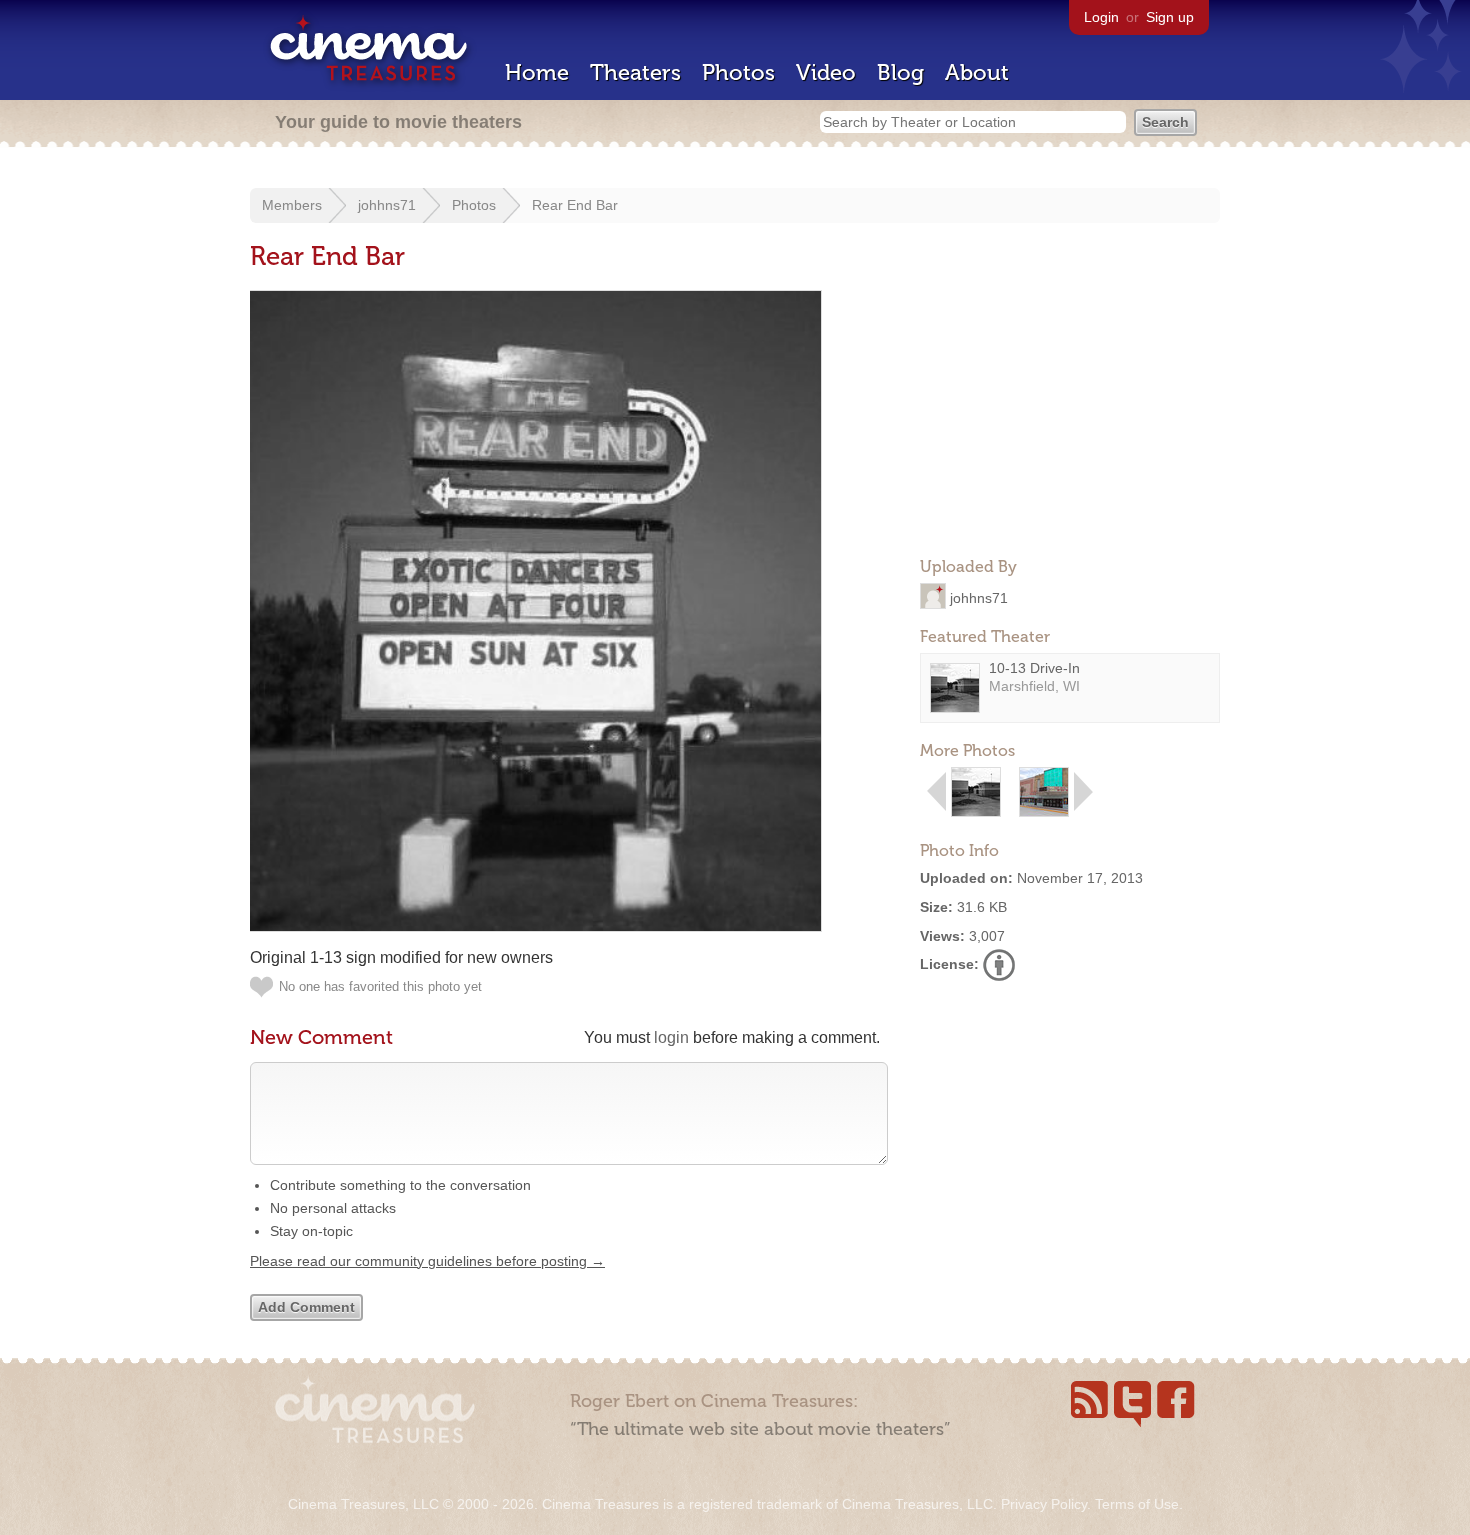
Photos (738, 72)
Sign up (1170, 17)
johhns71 (387, 205)
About (977, 72)
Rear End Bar (575, 205)
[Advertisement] (1070, 416)
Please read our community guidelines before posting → (427, 1261)
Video (826, 72)
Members (292, 205)
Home (537, 72)
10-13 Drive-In (1034, 668)
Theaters (635, 72)
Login (1101, 17)
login (671, 1037)
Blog (900, 72)
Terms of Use (1137, 1504)
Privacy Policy (1044, 1504)
